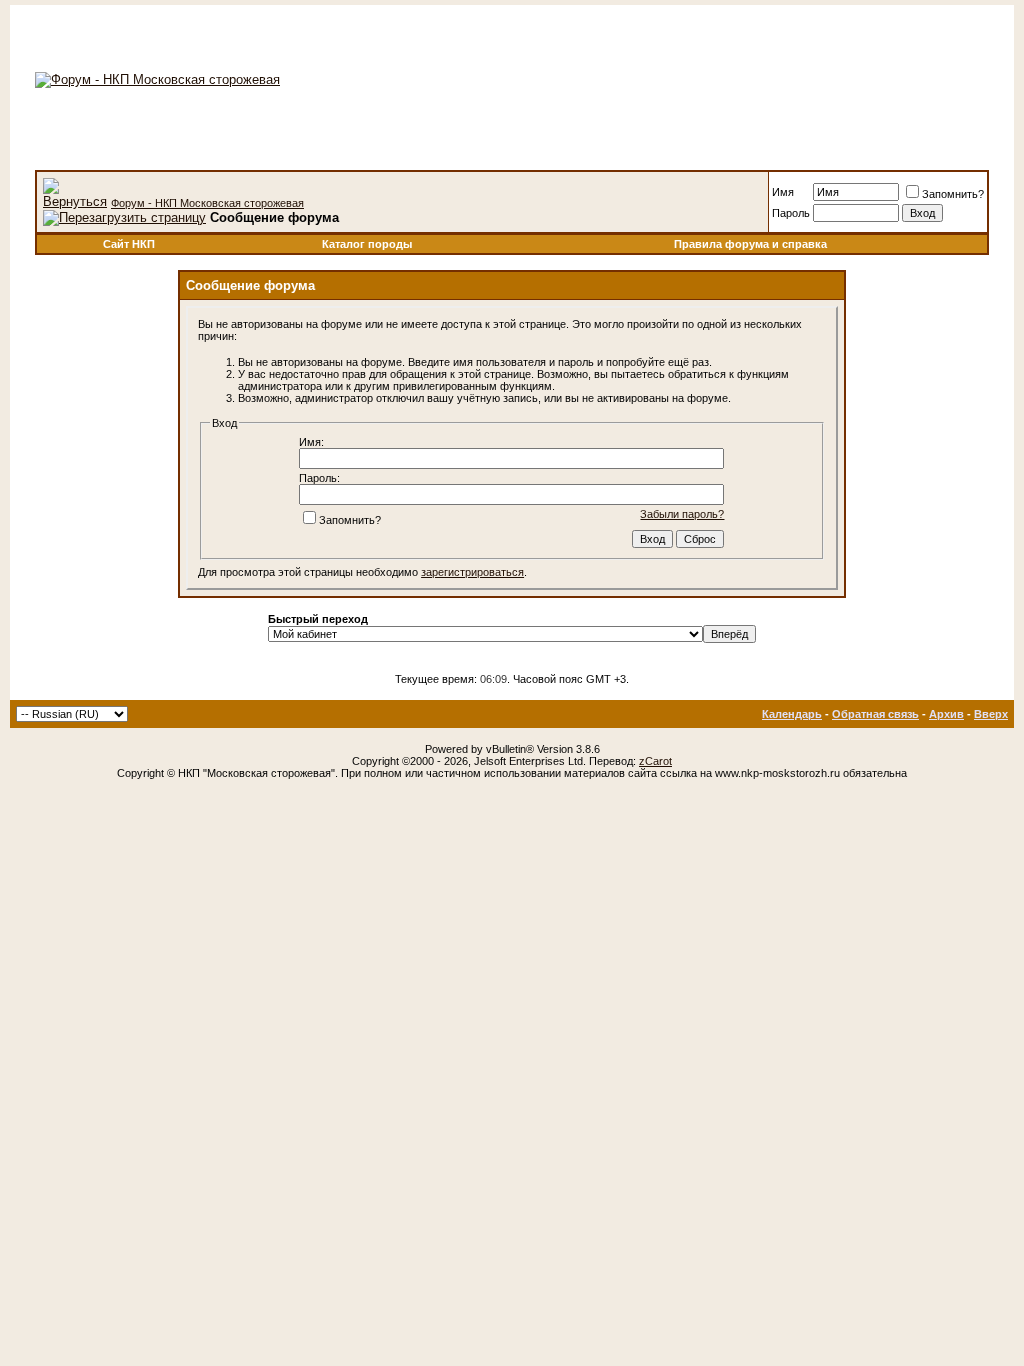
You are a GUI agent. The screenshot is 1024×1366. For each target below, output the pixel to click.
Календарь (792, 714)
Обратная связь (875, 714)
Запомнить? (953, 194)
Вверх (991, 714)
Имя (783, 192)
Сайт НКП (129, 244)
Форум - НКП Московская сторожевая (207, 203)
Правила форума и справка (750, 244)
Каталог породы (367, 244)
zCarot (655, 761)
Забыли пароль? (682, 514)
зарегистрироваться (472, 572)
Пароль (791, 213)
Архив (946, 714)
